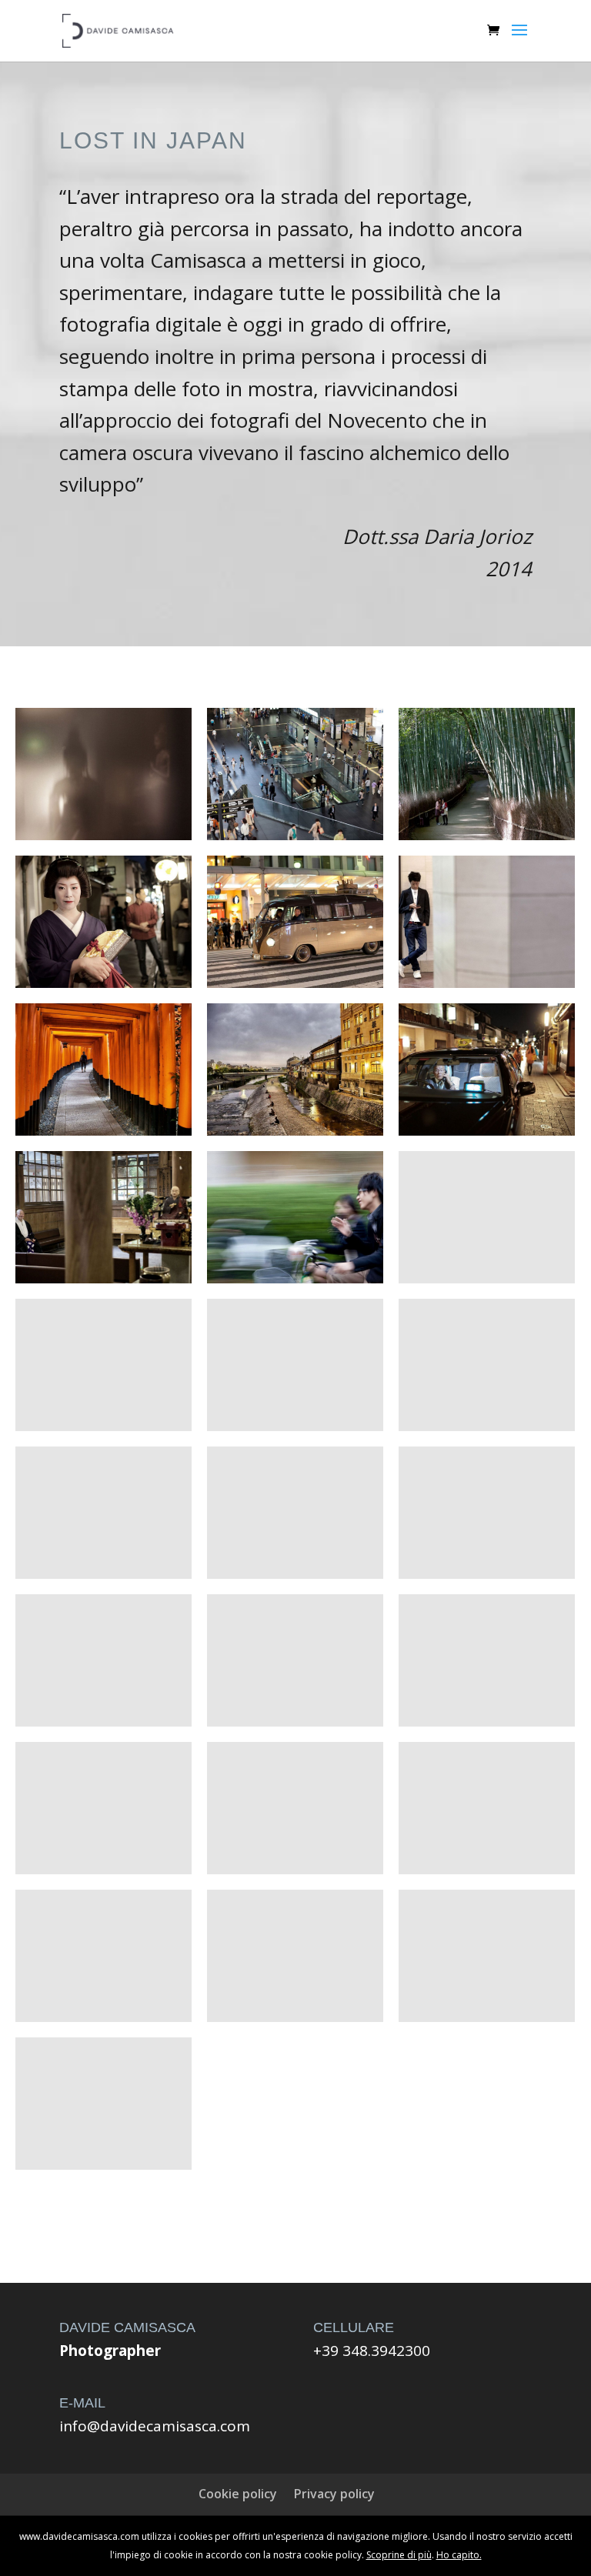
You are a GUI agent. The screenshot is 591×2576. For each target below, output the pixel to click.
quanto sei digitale (4, 2525)
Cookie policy (238, 2494)
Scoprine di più (399, 2555)
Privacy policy (334, 2494)
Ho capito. (459, 2555)
